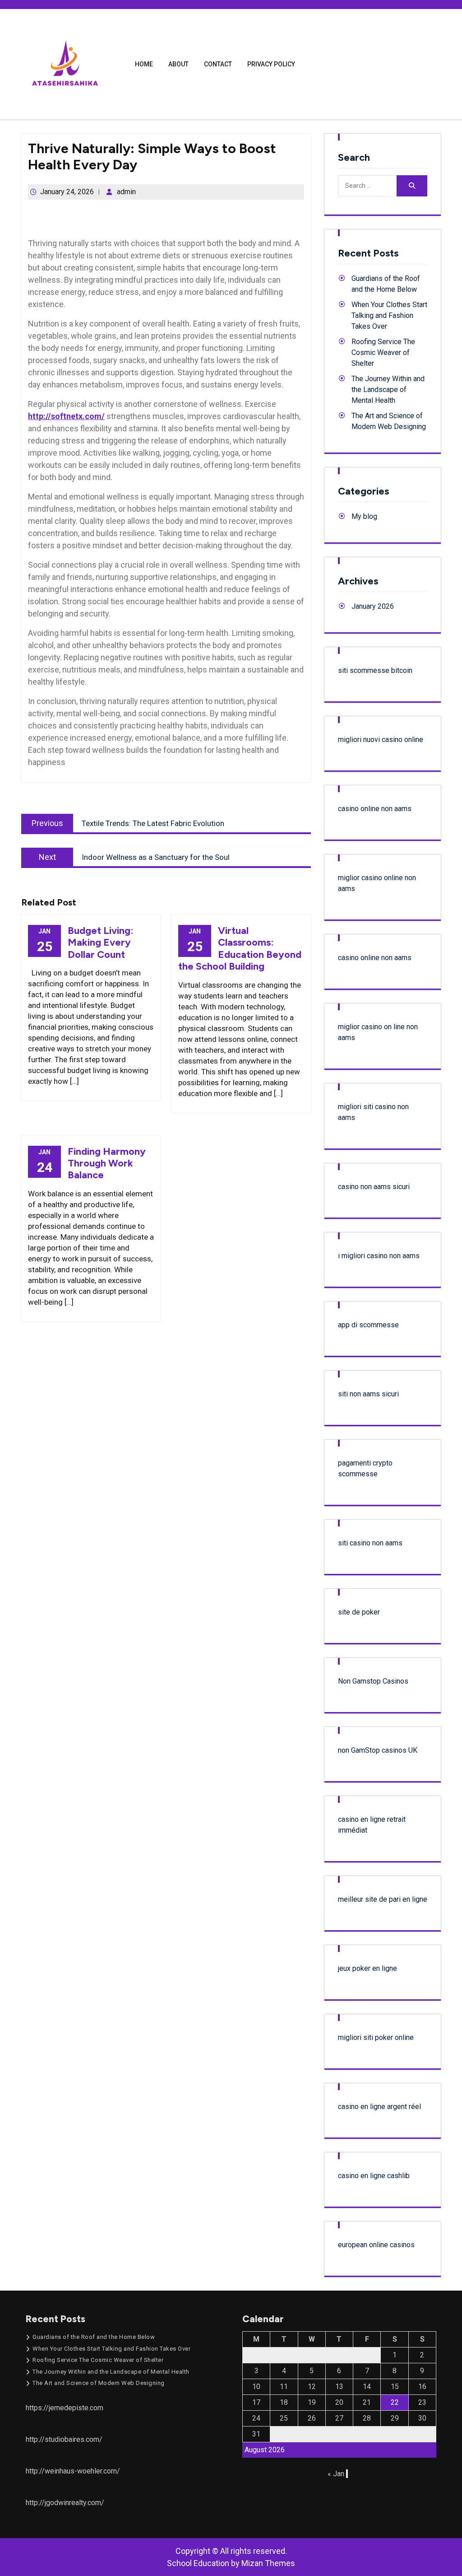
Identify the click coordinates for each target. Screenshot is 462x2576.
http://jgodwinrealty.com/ (65, 2503)
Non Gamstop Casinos (373, 1681)
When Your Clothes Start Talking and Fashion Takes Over (389, 315)
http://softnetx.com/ (66, 416)
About (178, 64)
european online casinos (376, 2245)
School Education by (231, 2563)
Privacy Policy (271, 64)
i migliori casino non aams (379, 1256)
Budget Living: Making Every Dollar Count (101, 943)
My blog (364, 516)
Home (144, 64)
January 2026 (373, 606)
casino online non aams (375, 809)
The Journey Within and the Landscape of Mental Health (388, 390)
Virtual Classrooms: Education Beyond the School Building (240, 948)
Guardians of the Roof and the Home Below (94, 2337)
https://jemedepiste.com (65, 2408)
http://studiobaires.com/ (64, 2439)
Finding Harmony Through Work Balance (107, 1163)
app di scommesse (368, 1325)
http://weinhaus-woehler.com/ (73, 2471)
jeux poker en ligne (367, 1968)
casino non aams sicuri (374, 1187)
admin (126, 192)
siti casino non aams (370, 1543)
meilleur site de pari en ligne (383, 1899)
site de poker (359, 1612)
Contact (218, 64)
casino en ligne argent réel (379, 2107)
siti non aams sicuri (368, 1394)
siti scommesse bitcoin (375, 670)
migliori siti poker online (376, 2037)
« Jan (336, 2474)
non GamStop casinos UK (378, 1750)
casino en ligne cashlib (374, 2176)
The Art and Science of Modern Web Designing (99, 2383)
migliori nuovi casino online (381, 740)
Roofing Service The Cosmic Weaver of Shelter (383, 352)
